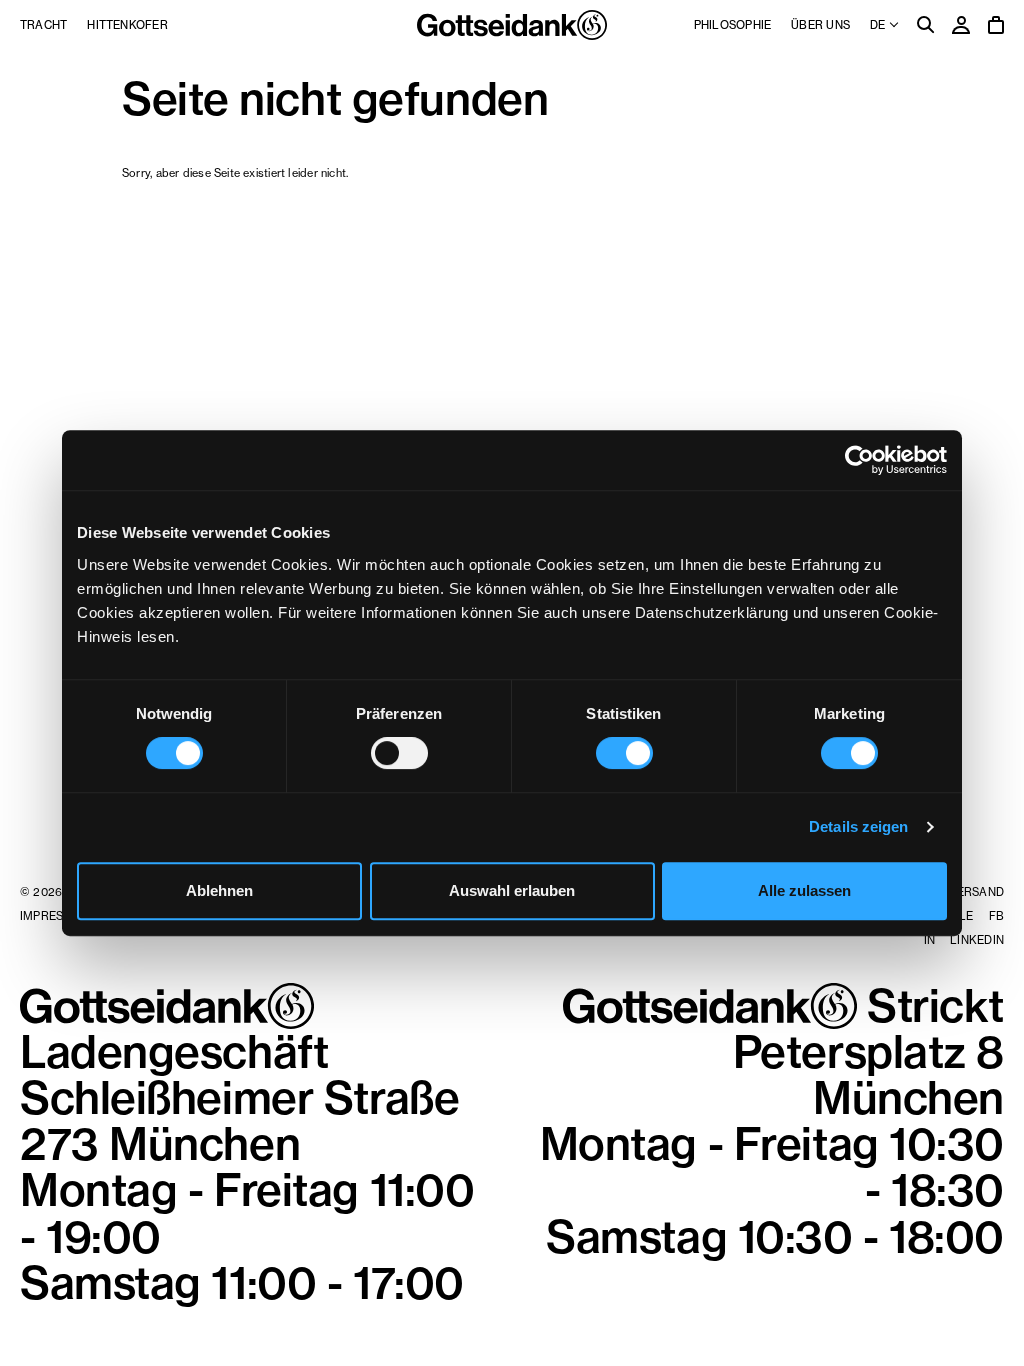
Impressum (54, 916)
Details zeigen (858, 826)
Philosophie (732, 25)
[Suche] (926, 26)
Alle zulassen (804, 890)
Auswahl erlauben (512, 890)
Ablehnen (219, 890)
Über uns (820, 25)
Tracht (43, 25)
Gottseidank (512, 25)
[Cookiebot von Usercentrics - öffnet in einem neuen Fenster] (859, 460)
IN (929, 940)
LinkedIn (977, 940)
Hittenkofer (127, 25)
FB (996, 916)
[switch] (399, 753)
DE (879, 25)
